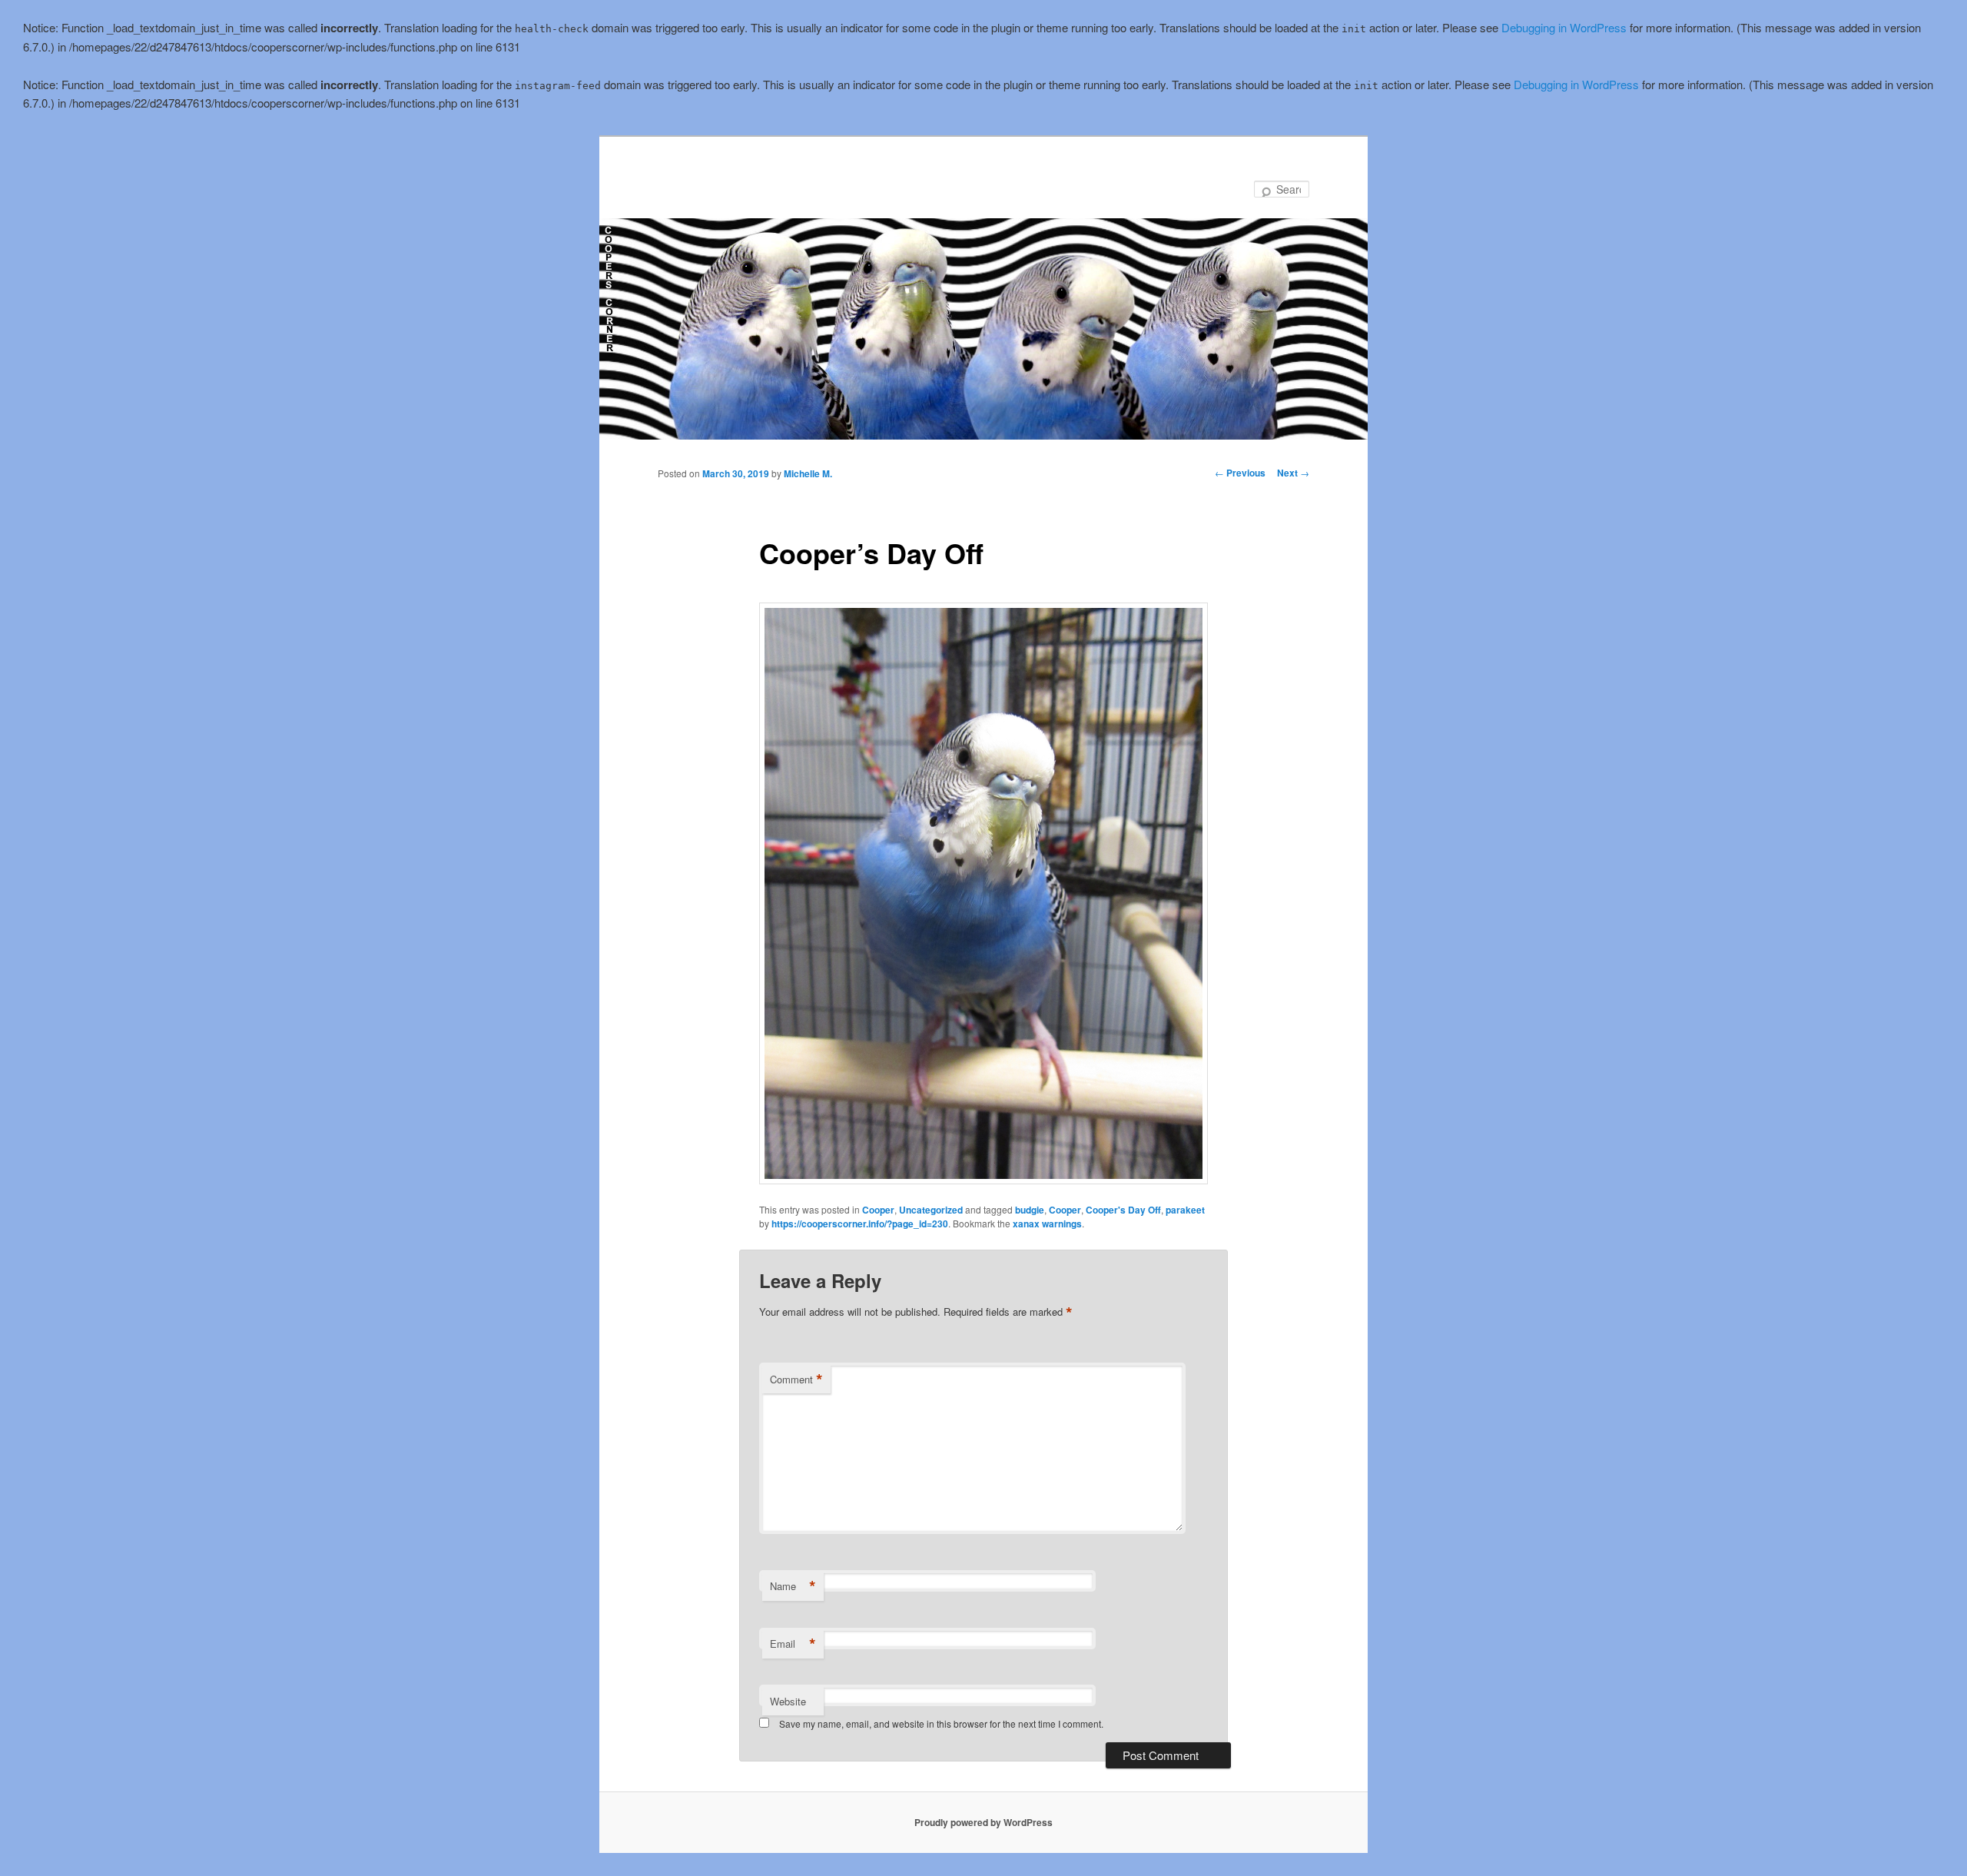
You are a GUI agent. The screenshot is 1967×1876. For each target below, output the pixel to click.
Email (793, 1644)
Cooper (878, 1210)
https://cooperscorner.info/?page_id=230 (860, 1224)
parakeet (1185, 1210)
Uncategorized (931, 1210)
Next (1293, 473)
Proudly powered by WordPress (983, 1822)
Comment (796, 1380)
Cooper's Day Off (1123, 1210)
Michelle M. (808, 473)
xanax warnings (1047, 1224)
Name (793, 1586)
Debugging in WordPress (1564, 27)
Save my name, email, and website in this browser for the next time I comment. (941, 1723)
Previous (1240, 473)
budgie (1030, 1210)
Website (788, 1701)
